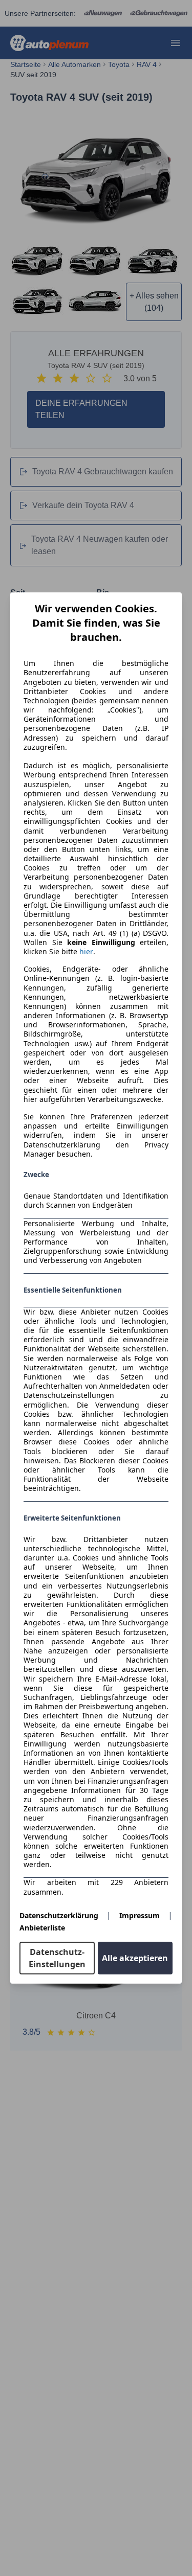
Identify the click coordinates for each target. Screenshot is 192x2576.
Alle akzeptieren (135, 1958)
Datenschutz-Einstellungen (57, 1958)
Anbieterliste (42, 1928)
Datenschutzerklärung (59, 1915)
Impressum (140, 1915)
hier (86, 952)
